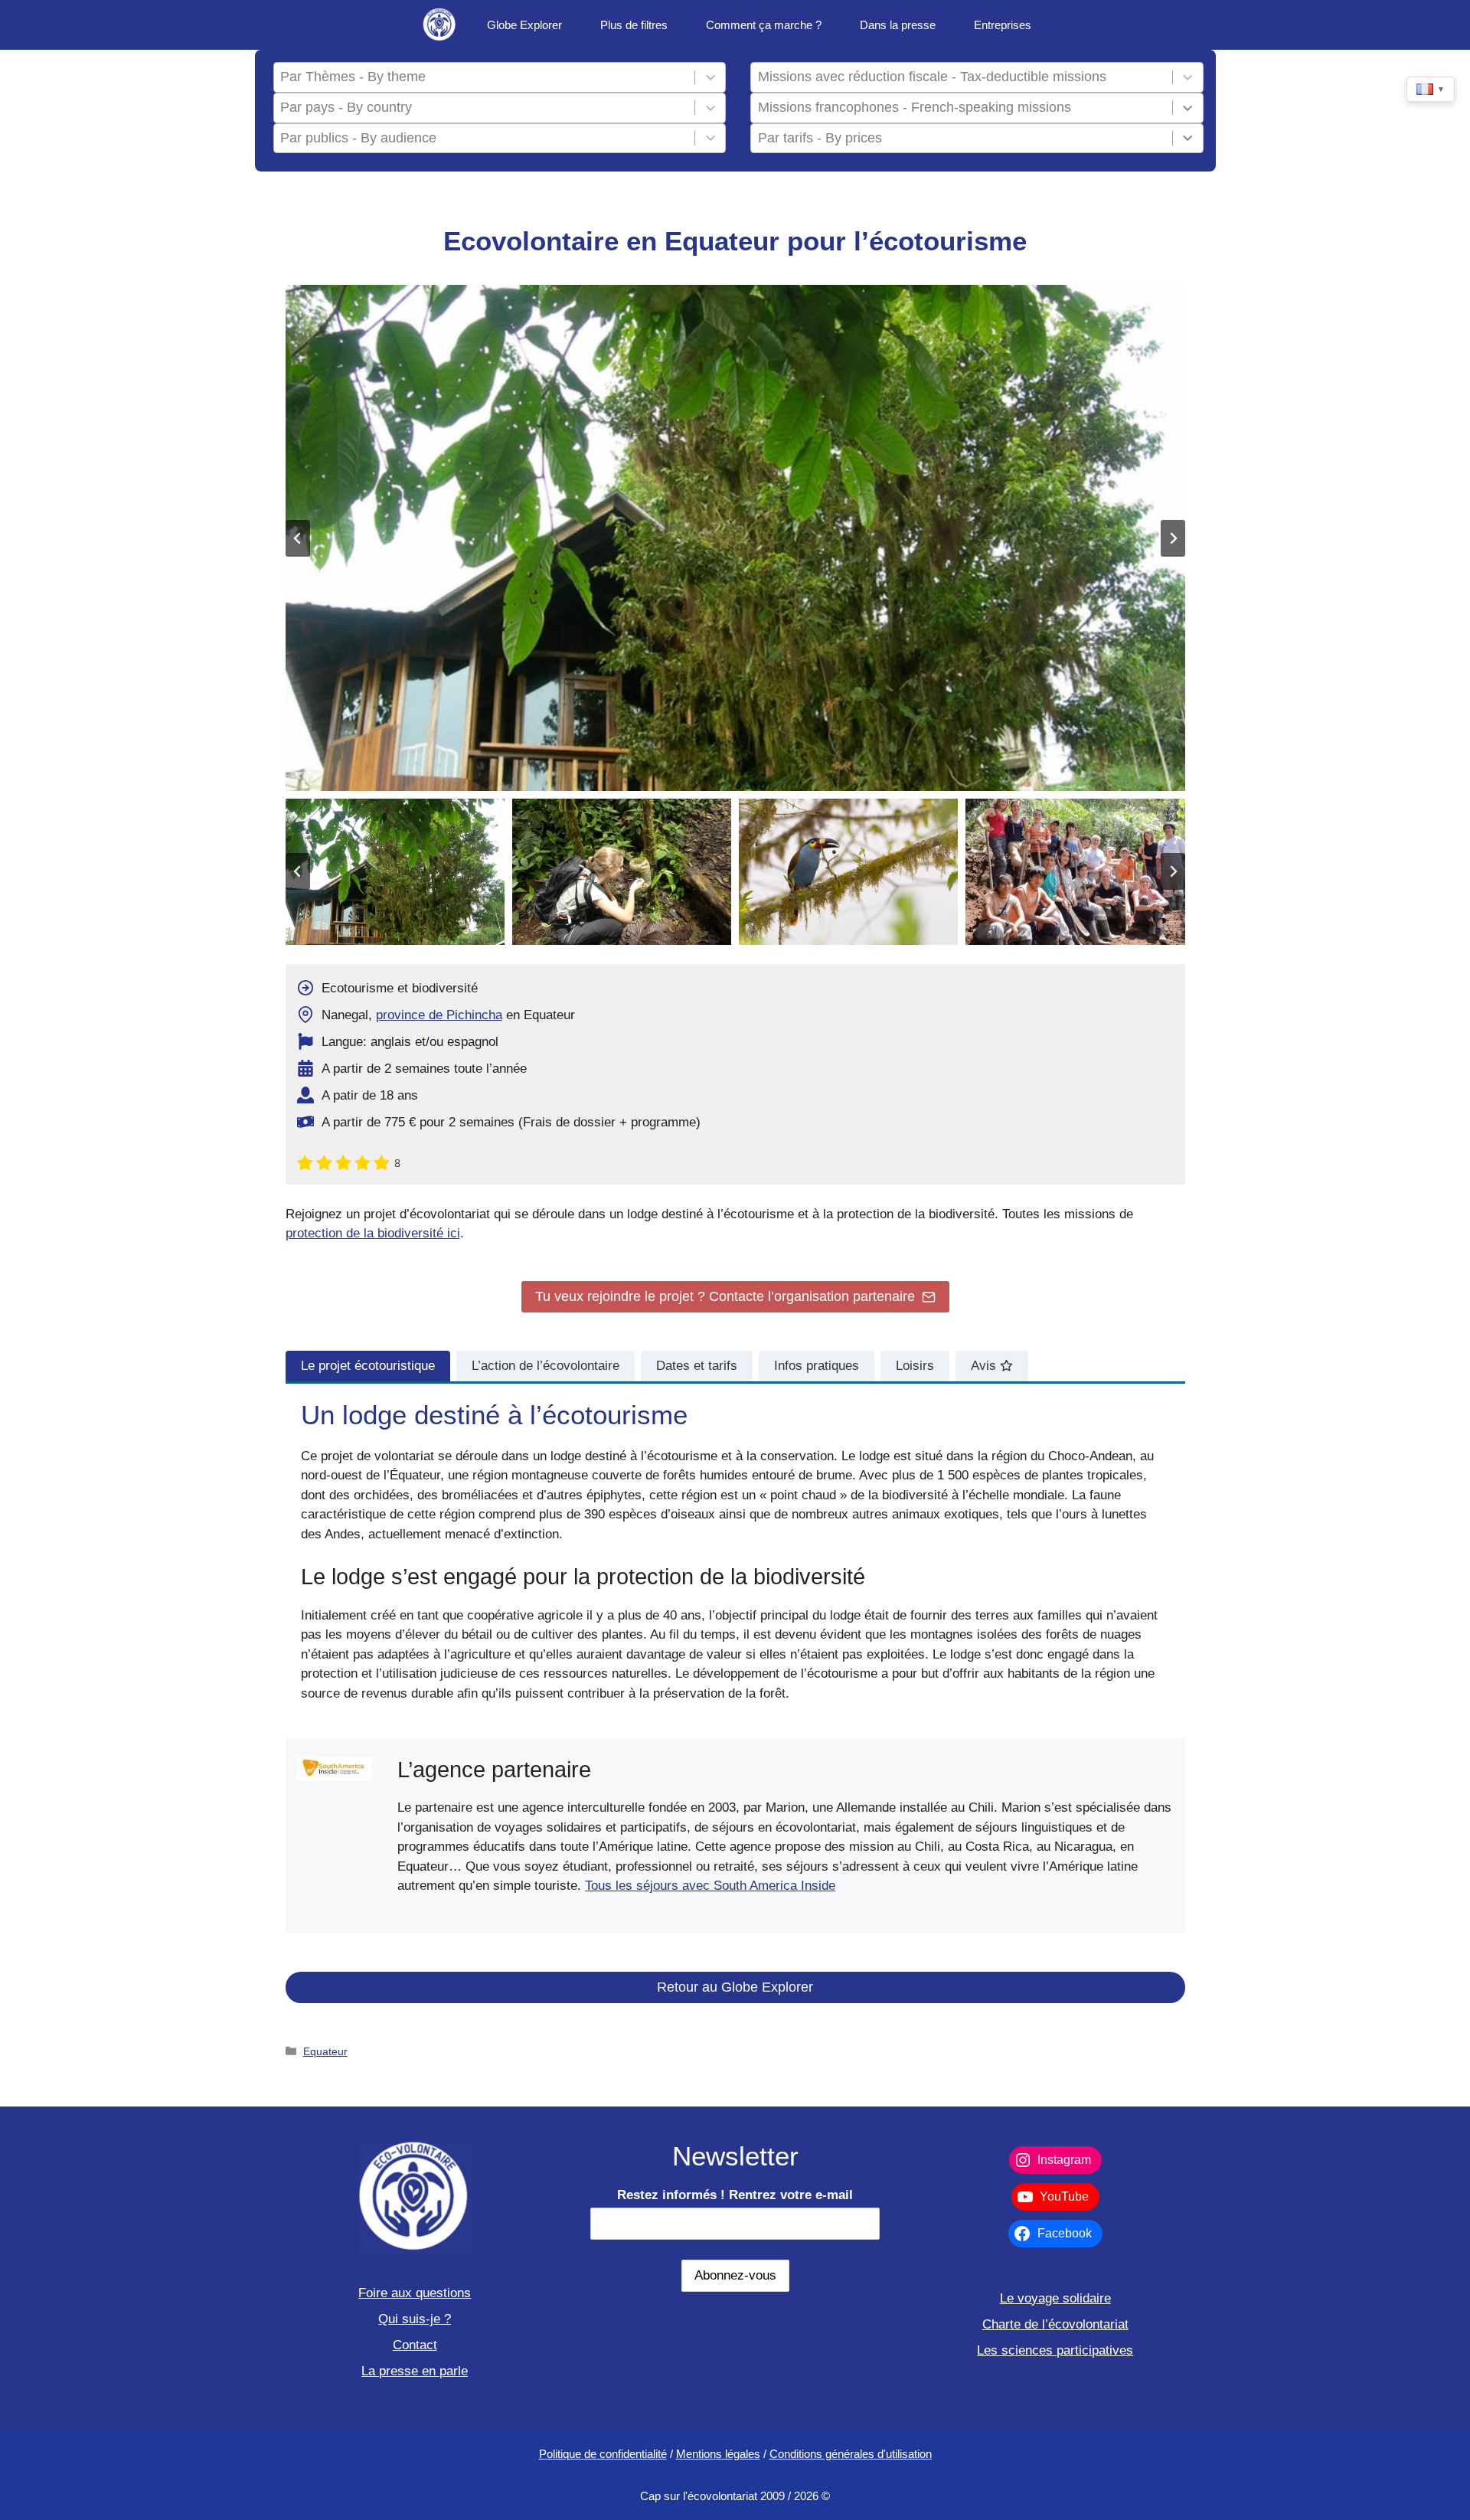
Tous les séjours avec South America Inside (710, 1886)
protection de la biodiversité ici (373, 1233)
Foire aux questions (415, 2293)
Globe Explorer (524, 25)
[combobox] (484, 77)
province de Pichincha (439, 1015)
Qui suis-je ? (415, 2319)
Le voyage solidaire (1055, 2298)
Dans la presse (898, 25)
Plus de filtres (634, 25)
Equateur (325, 2051)
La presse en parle (415, 2371)
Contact (415, 2345)
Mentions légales (718, 2454)
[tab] (368, 1366)
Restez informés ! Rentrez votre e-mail (735, 2195)
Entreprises (1003, 25)
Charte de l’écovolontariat (1055, 2324)
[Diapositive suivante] (1173, 538)
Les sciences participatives (1055, 2350)
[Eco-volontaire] (440, 25)
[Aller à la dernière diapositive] (298, 538)
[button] (395, 872)
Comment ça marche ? (764, 25)
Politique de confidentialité (603, 2454)
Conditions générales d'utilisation (851, 2454)
